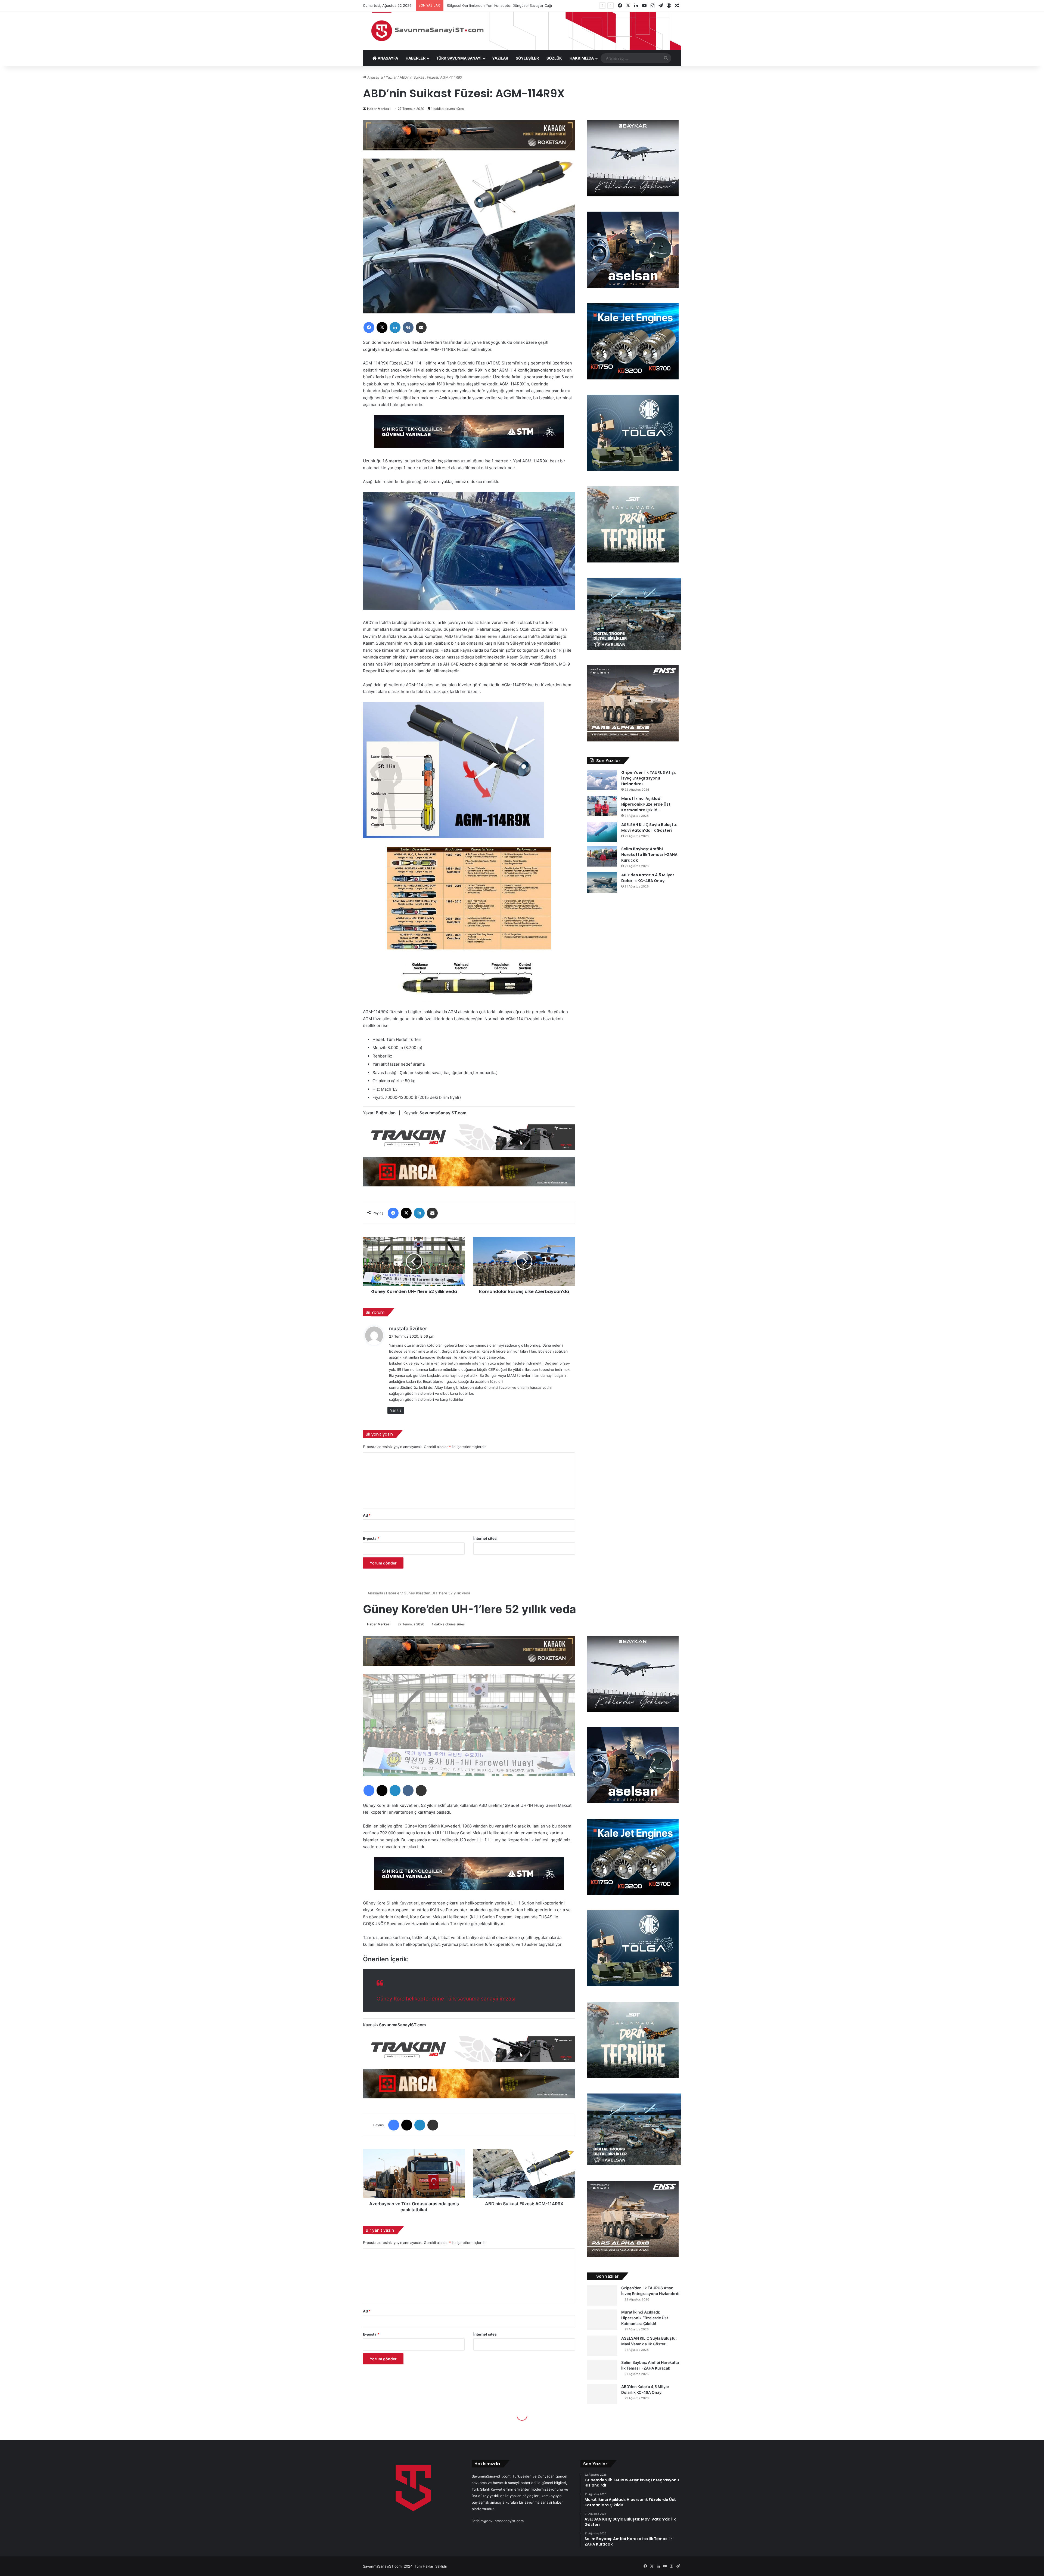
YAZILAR (500, 58)
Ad (367, 1515)
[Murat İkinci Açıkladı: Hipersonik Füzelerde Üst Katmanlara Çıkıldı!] (602, 806)
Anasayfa (375, 77)
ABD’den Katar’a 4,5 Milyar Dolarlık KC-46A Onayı (648, 878)
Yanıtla (396, 1410)
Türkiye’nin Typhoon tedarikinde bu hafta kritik (486, 5)
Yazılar (391, 77)
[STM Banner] (469, 435)
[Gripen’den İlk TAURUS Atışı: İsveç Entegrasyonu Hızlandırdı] (602, 780)
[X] (382, 327)
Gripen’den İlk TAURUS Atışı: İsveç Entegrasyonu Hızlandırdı (649, 778)
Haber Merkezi (379, 109)
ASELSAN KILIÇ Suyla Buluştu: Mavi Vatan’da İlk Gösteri (649, 828)
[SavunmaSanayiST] (522, 31)
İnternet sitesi (485, 1538)
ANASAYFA (387, 58)
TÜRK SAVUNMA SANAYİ (459, 58)
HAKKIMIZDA (582, 58)
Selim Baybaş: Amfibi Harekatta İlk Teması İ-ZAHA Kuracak (649, 855)
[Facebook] (369, 327)
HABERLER (416, 58)
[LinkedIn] (395, 327)
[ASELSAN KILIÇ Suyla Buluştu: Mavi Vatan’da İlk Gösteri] (602, 832)
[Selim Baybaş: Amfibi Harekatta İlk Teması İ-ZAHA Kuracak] (602, 856)
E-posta (371, 1538)
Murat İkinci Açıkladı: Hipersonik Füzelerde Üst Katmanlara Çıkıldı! (646, 804)
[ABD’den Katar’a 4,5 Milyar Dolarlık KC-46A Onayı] (602, 882)
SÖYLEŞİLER (527, 58)
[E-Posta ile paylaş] (421, 327)
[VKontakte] (408, 327)
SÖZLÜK (554, 58)
